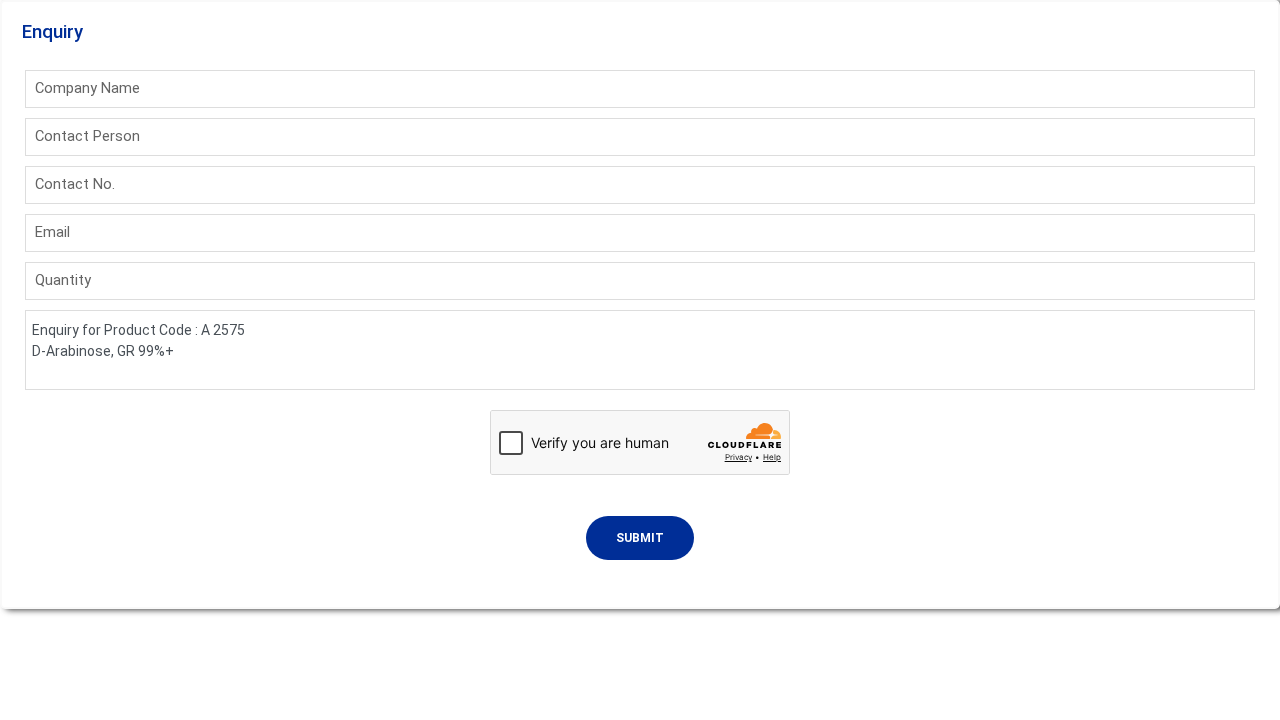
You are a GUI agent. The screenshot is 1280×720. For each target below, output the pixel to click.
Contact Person (87, 136)
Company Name (87, 88)
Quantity (63, 280)
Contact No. (75, 184)
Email (52, 232)
